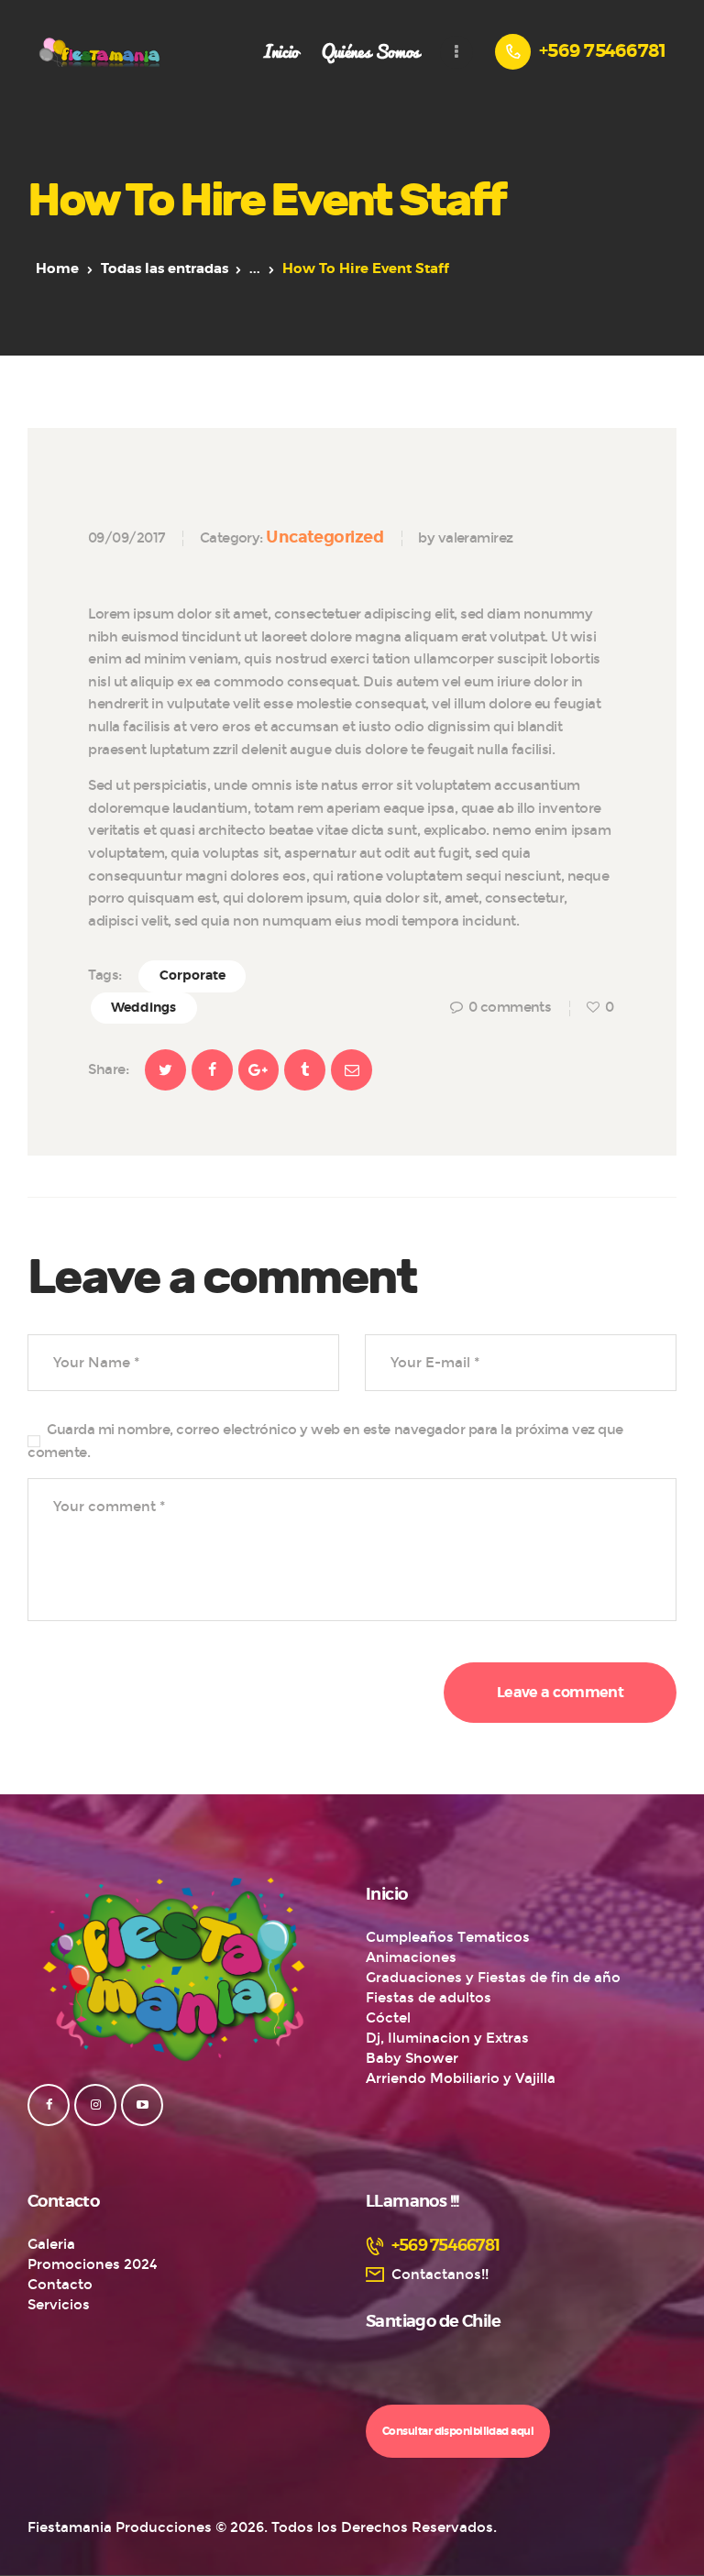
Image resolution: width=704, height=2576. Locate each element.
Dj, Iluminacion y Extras (447, 2038)
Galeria (51, 2244)
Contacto (60, 2285)
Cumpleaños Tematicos (448, 1937)
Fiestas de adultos (429, 1998)
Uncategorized (324, 537)
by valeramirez (465, 538)
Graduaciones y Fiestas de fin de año (493, 1978)
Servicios (59, 2305)
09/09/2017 (126, 538)
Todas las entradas (165, 269)
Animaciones (411, 1957)
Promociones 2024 (93, 2264)
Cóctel (388, 2018)
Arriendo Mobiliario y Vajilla (461, 2078)
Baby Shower (412, 2058)
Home (57, 269)
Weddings (143, 1008)
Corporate (192, 976)
